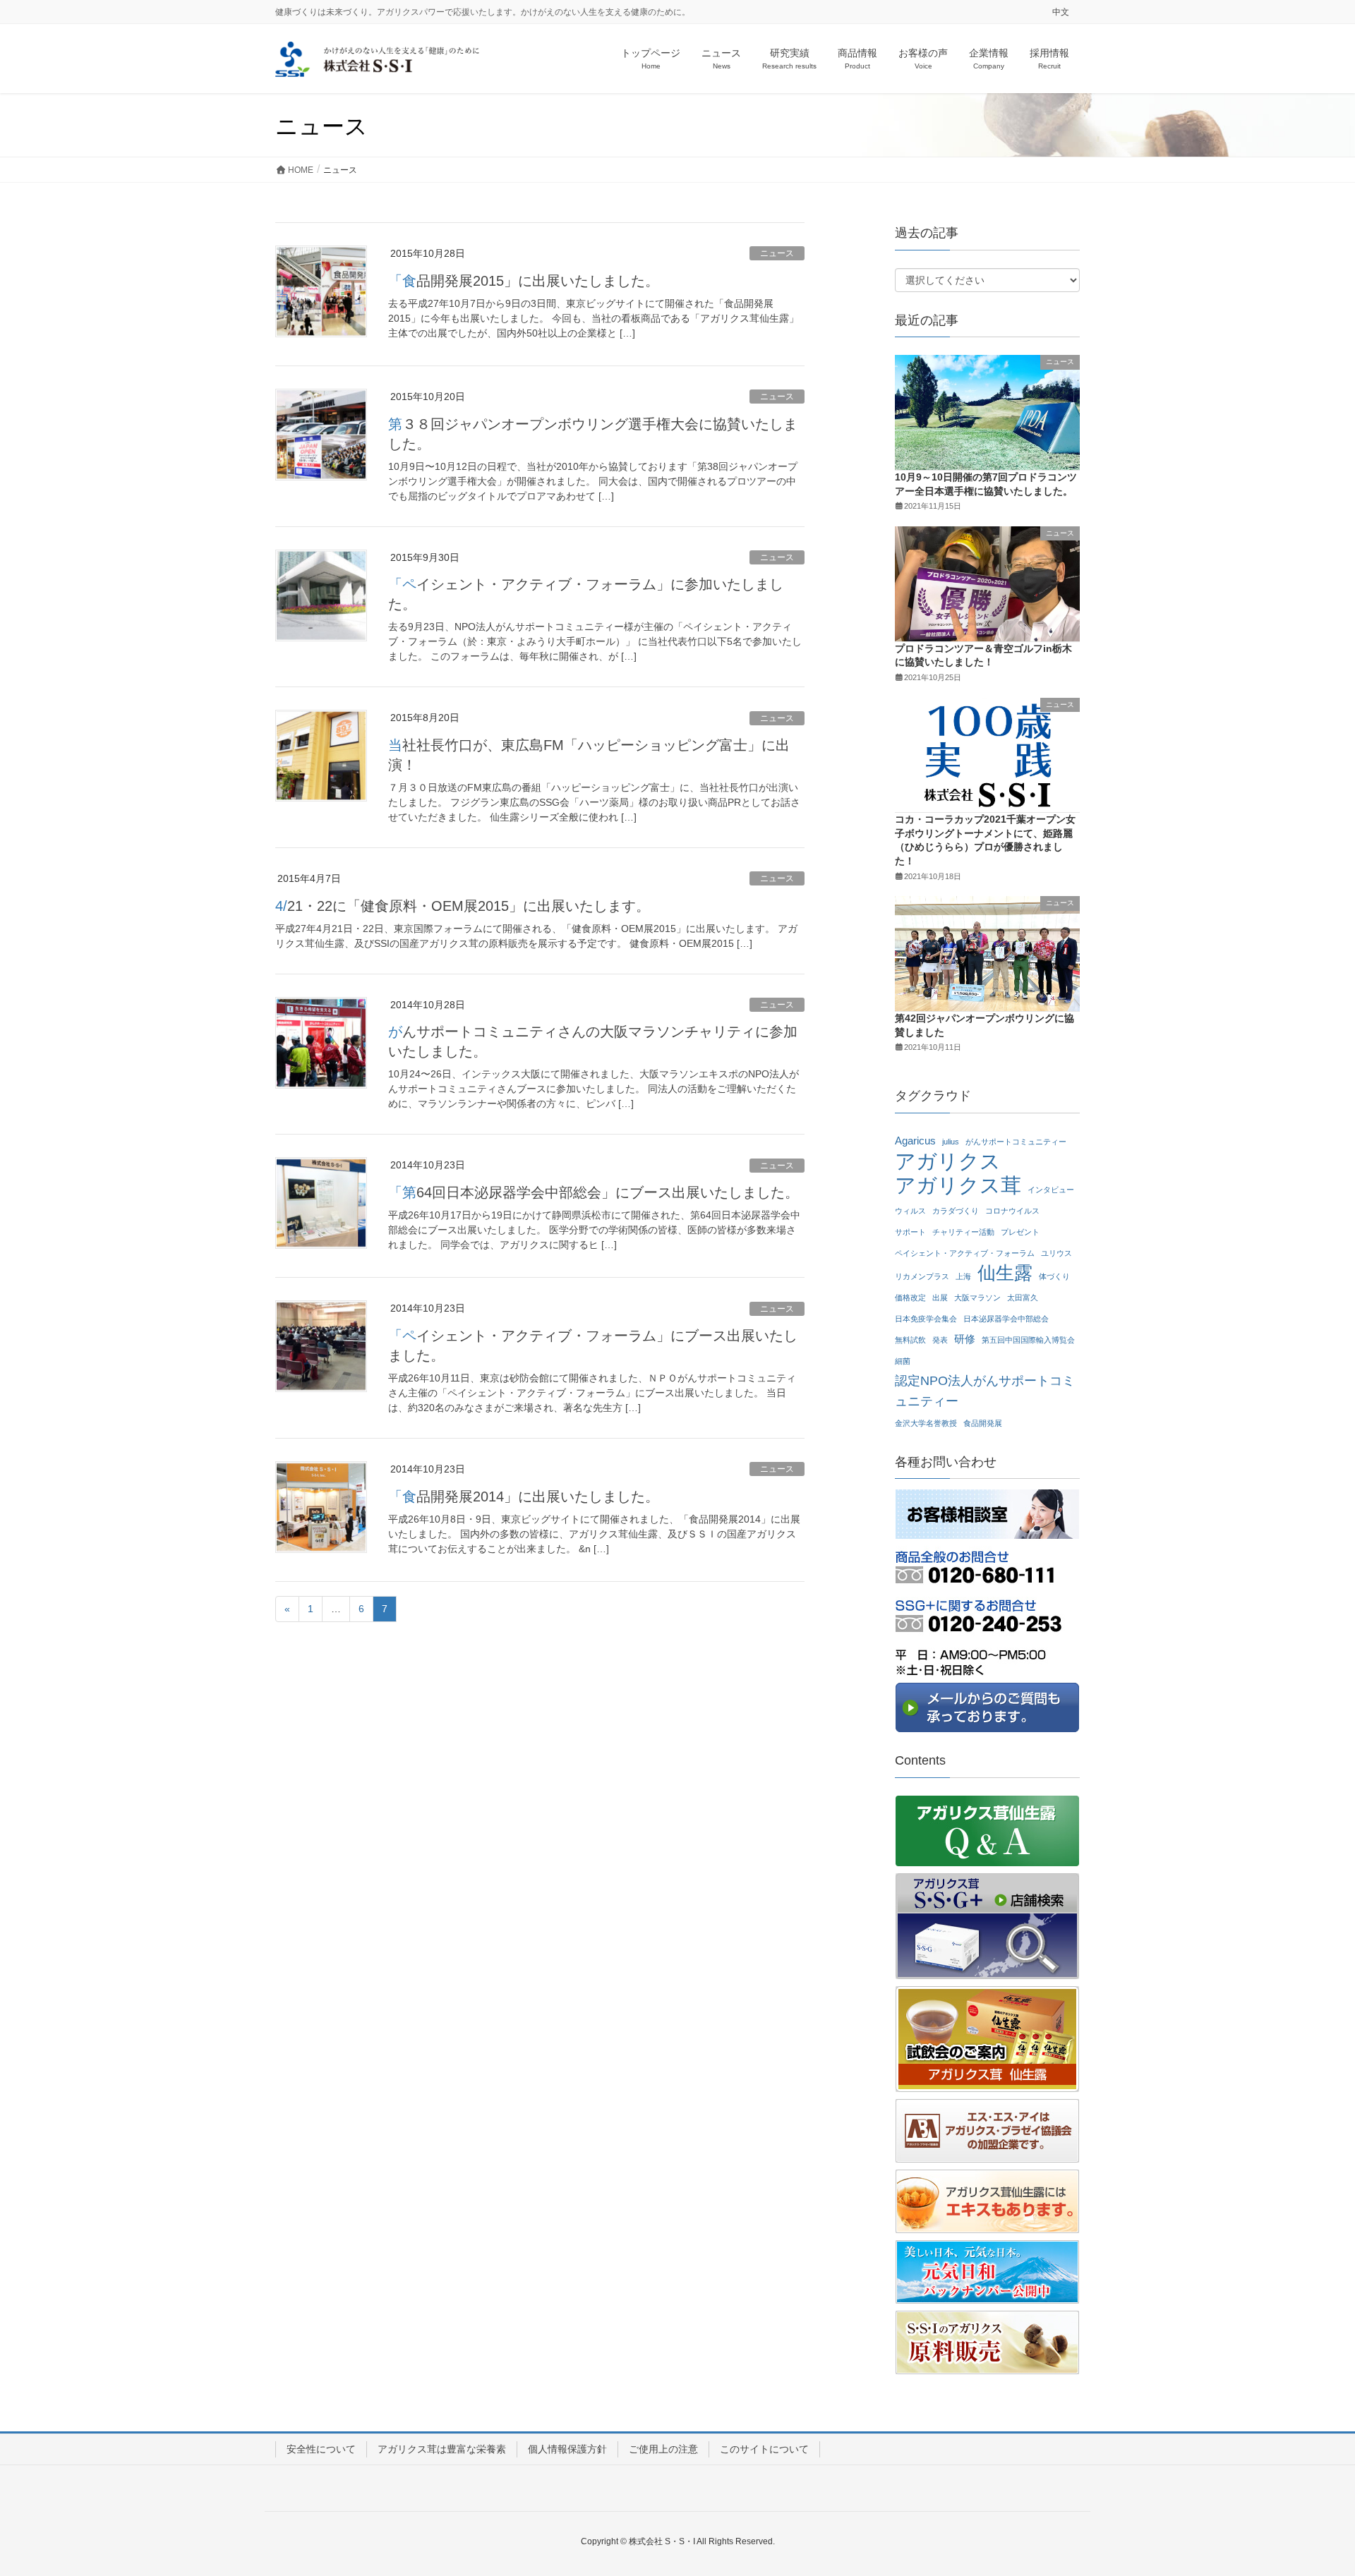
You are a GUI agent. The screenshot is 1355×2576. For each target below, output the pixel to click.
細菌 (903, 1361)
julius (951, 1142)
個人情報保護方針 (567, 2449)
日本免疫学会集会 (926, 1319)
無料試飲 (910, 1340)
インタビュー (1051, 1190)
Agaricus (915, 1141)
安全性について (321, 2449)
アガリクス (948, 1162)
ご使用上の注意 (663, 2449)
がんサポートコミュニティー (1016, 1142)
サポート (910, 1232)
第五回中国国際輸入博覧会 (1028, 1340)
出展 (940, 1298)
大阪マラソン (977, 1298)
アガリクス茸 (958, 1186)
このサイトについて (764, 2449)
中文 (1061, 12)
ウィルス (910, 1211)
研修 (965, 1339)
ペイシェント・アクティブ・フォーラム (965, 1253)
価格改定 (910, 1298)
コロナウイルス (1012, 1211)
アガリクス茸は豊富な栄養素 (442, 2449)
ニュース (777, 253)
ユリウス (1056, 1253)
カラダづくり (956, 1211)
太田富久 (1023, 1298)
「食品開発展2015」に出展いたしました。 (524, 281)
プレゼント (1020, 1232)
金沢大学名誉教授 (926, 1423)
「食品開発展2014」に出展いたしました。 (524, 1496)
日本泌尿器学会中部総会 (1006, 1319)
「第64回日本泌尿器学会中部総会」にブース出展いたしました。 (594, 1192)
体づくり (1054, 1276)
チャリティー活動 (963, 1232)
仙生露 (1005, 1273)
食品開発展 (983, 1423)
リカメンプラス (922, 1276)
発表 (940, 1340)
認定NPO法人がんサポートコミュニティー (985, 1391)
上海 (963, 1276)
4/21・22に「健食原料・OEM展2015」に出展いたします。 (463, 906)
